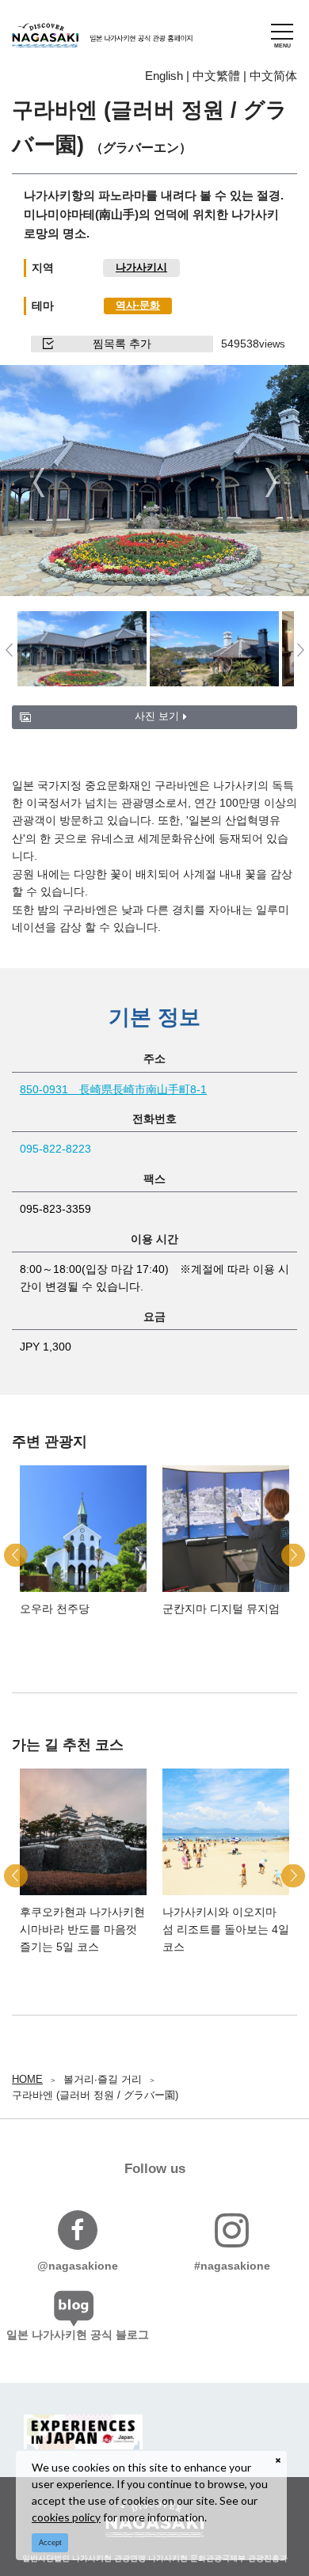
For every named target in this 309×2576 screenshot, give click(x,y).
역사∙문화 (138, 305)
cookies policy (66, 2517)
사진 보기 (157, 716)
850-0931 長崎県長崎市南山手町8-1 (113, 1089)
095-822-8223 (55, 1149)
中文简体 (273, 76)
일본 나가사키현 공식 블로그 (78, 2335)
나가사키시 (141, 267)
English (164, 76)
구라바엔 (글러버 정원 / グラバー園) (95, 2095)
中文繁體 (216, 76)
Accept (50, 2543)
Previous (38, 482)
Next (271, 482)
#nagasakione (232, 2266)
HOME (27, 2079)
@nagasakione (78, 2266)
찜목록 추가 (122, 344)
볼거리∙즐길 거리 (103, 2079)
